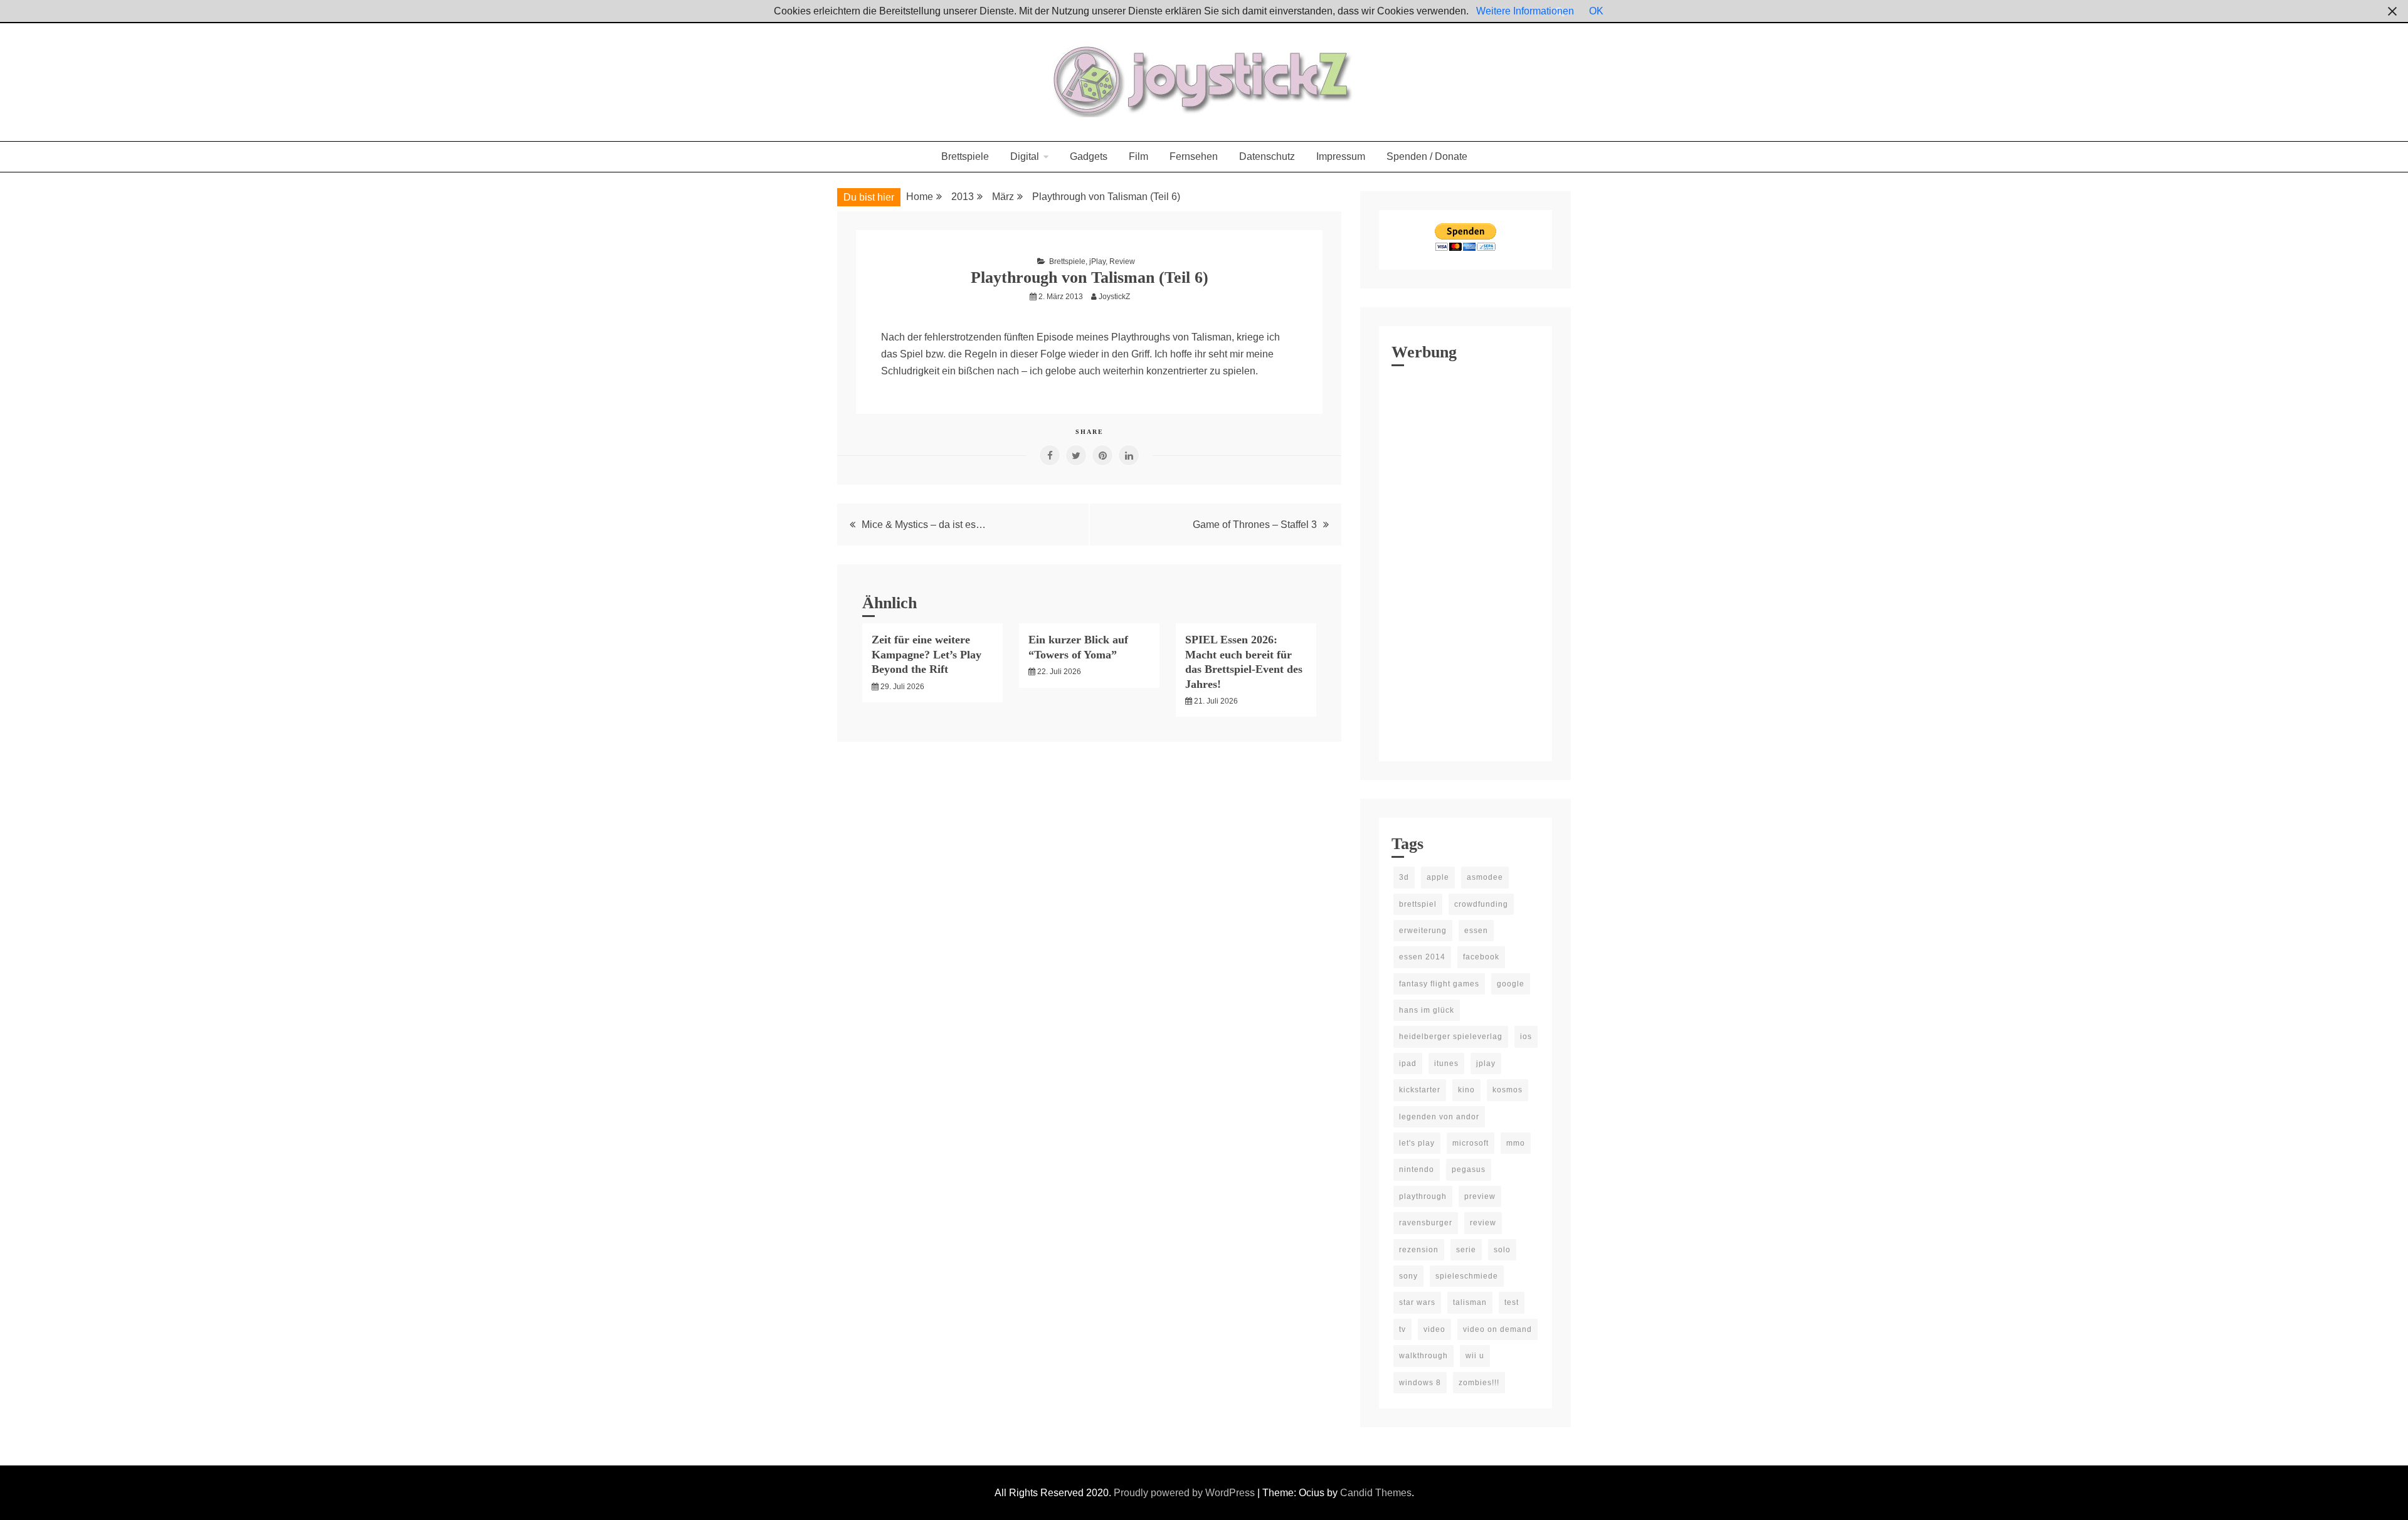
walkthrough (1423, 1356)
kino (1466, 1090)
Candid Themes (1376, 1493)
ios (1526, 1037)
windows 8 (1420, 1383)
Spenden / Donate (1427, 156)
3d (1404, 877)
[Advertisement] (1465, 561)
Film (1138, 156)
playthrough (1423, 1196)
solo (1502, 1250)
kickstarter (1420, 1090)
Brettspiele (965, 156)
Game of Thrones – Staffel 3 (1255, 525)
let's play (1417, 1143)
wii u (1475, 1356)
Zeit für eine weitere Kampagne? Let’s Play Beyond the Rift (927, 654)
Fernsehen (1194, 156)
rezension (1419, 1250)
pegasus (1469, 1169)
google (1511, 984)
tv (1402, 1329)
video (1434, 1329)
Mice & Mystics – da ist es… (924, 525)
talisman (1470, 1302)
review (1483, 1223)
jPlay (1097, 261)
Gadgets (1089, 156)
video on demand (1497, 1329)
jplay (1486, 1063)
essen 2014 (1422, 957)
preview (1480, 1196)
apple (1438, 877)
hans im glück (1427, 1010)
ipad (1408, 1063)
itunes (1446, 1063)
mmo (1516, 1143)
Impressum (1341, 156)
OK (1596, 11)
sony (1408, 1276)
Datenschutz (1267, 156)
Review (1122, 261)
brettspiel (1418, 904)
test (1512, 1302)
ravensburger (1426, 1223)
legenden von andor (1439, 1117)
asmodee (1485, 877)
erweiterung (1423, 931)
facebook (1481, 957)
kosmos (1508, 1090)
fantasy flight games (1439, 984)
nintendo (1417, 1169)
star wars (1417, 1302)
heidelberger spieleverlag (1451, 1037)
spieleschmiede (1467, 1276)
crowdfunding (1481, 904)
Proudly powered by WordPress (1186, 1493)
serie (1466, 1250)
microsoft (1471, 1143)
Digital (1025, 156)
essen (1476, 931)
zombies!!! (1479, 1383)
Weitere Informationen (1525, 11)
